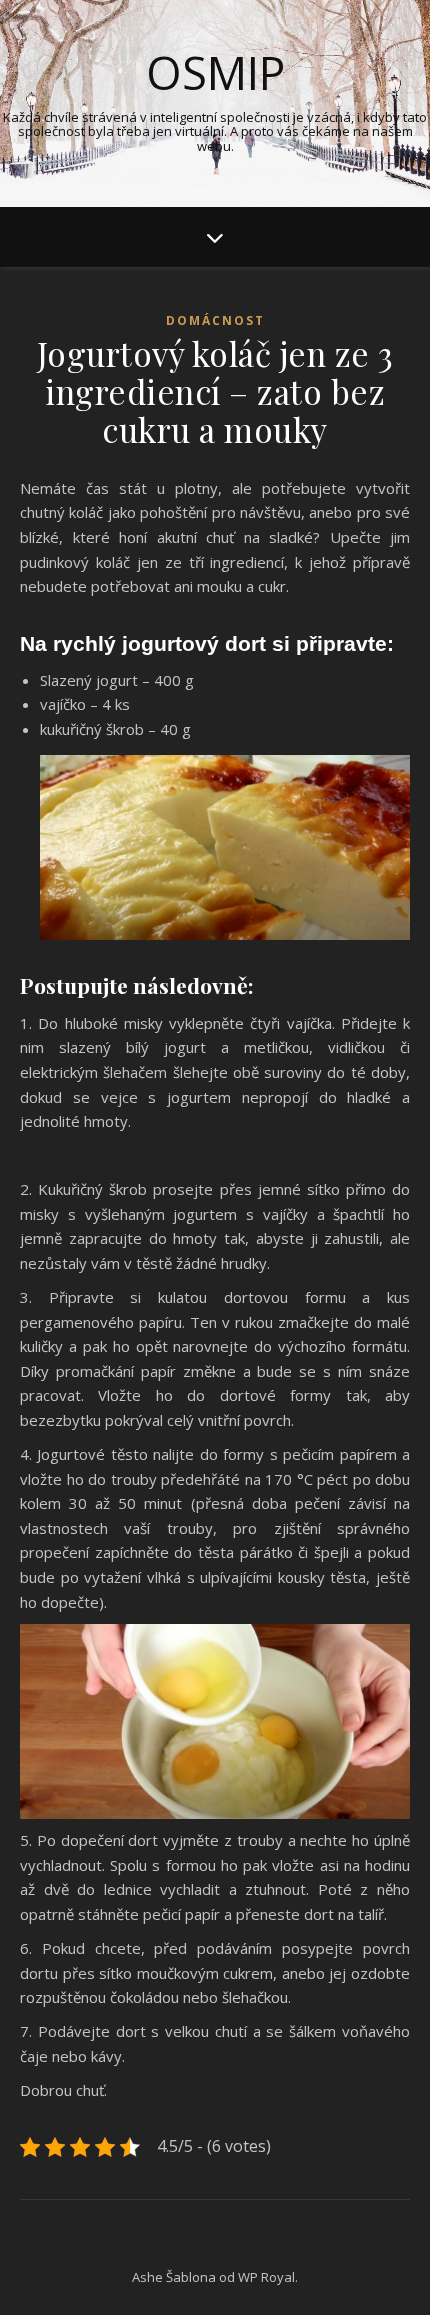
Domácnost (215, 320)
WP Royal (266, 2277)
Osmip (215, 72)
